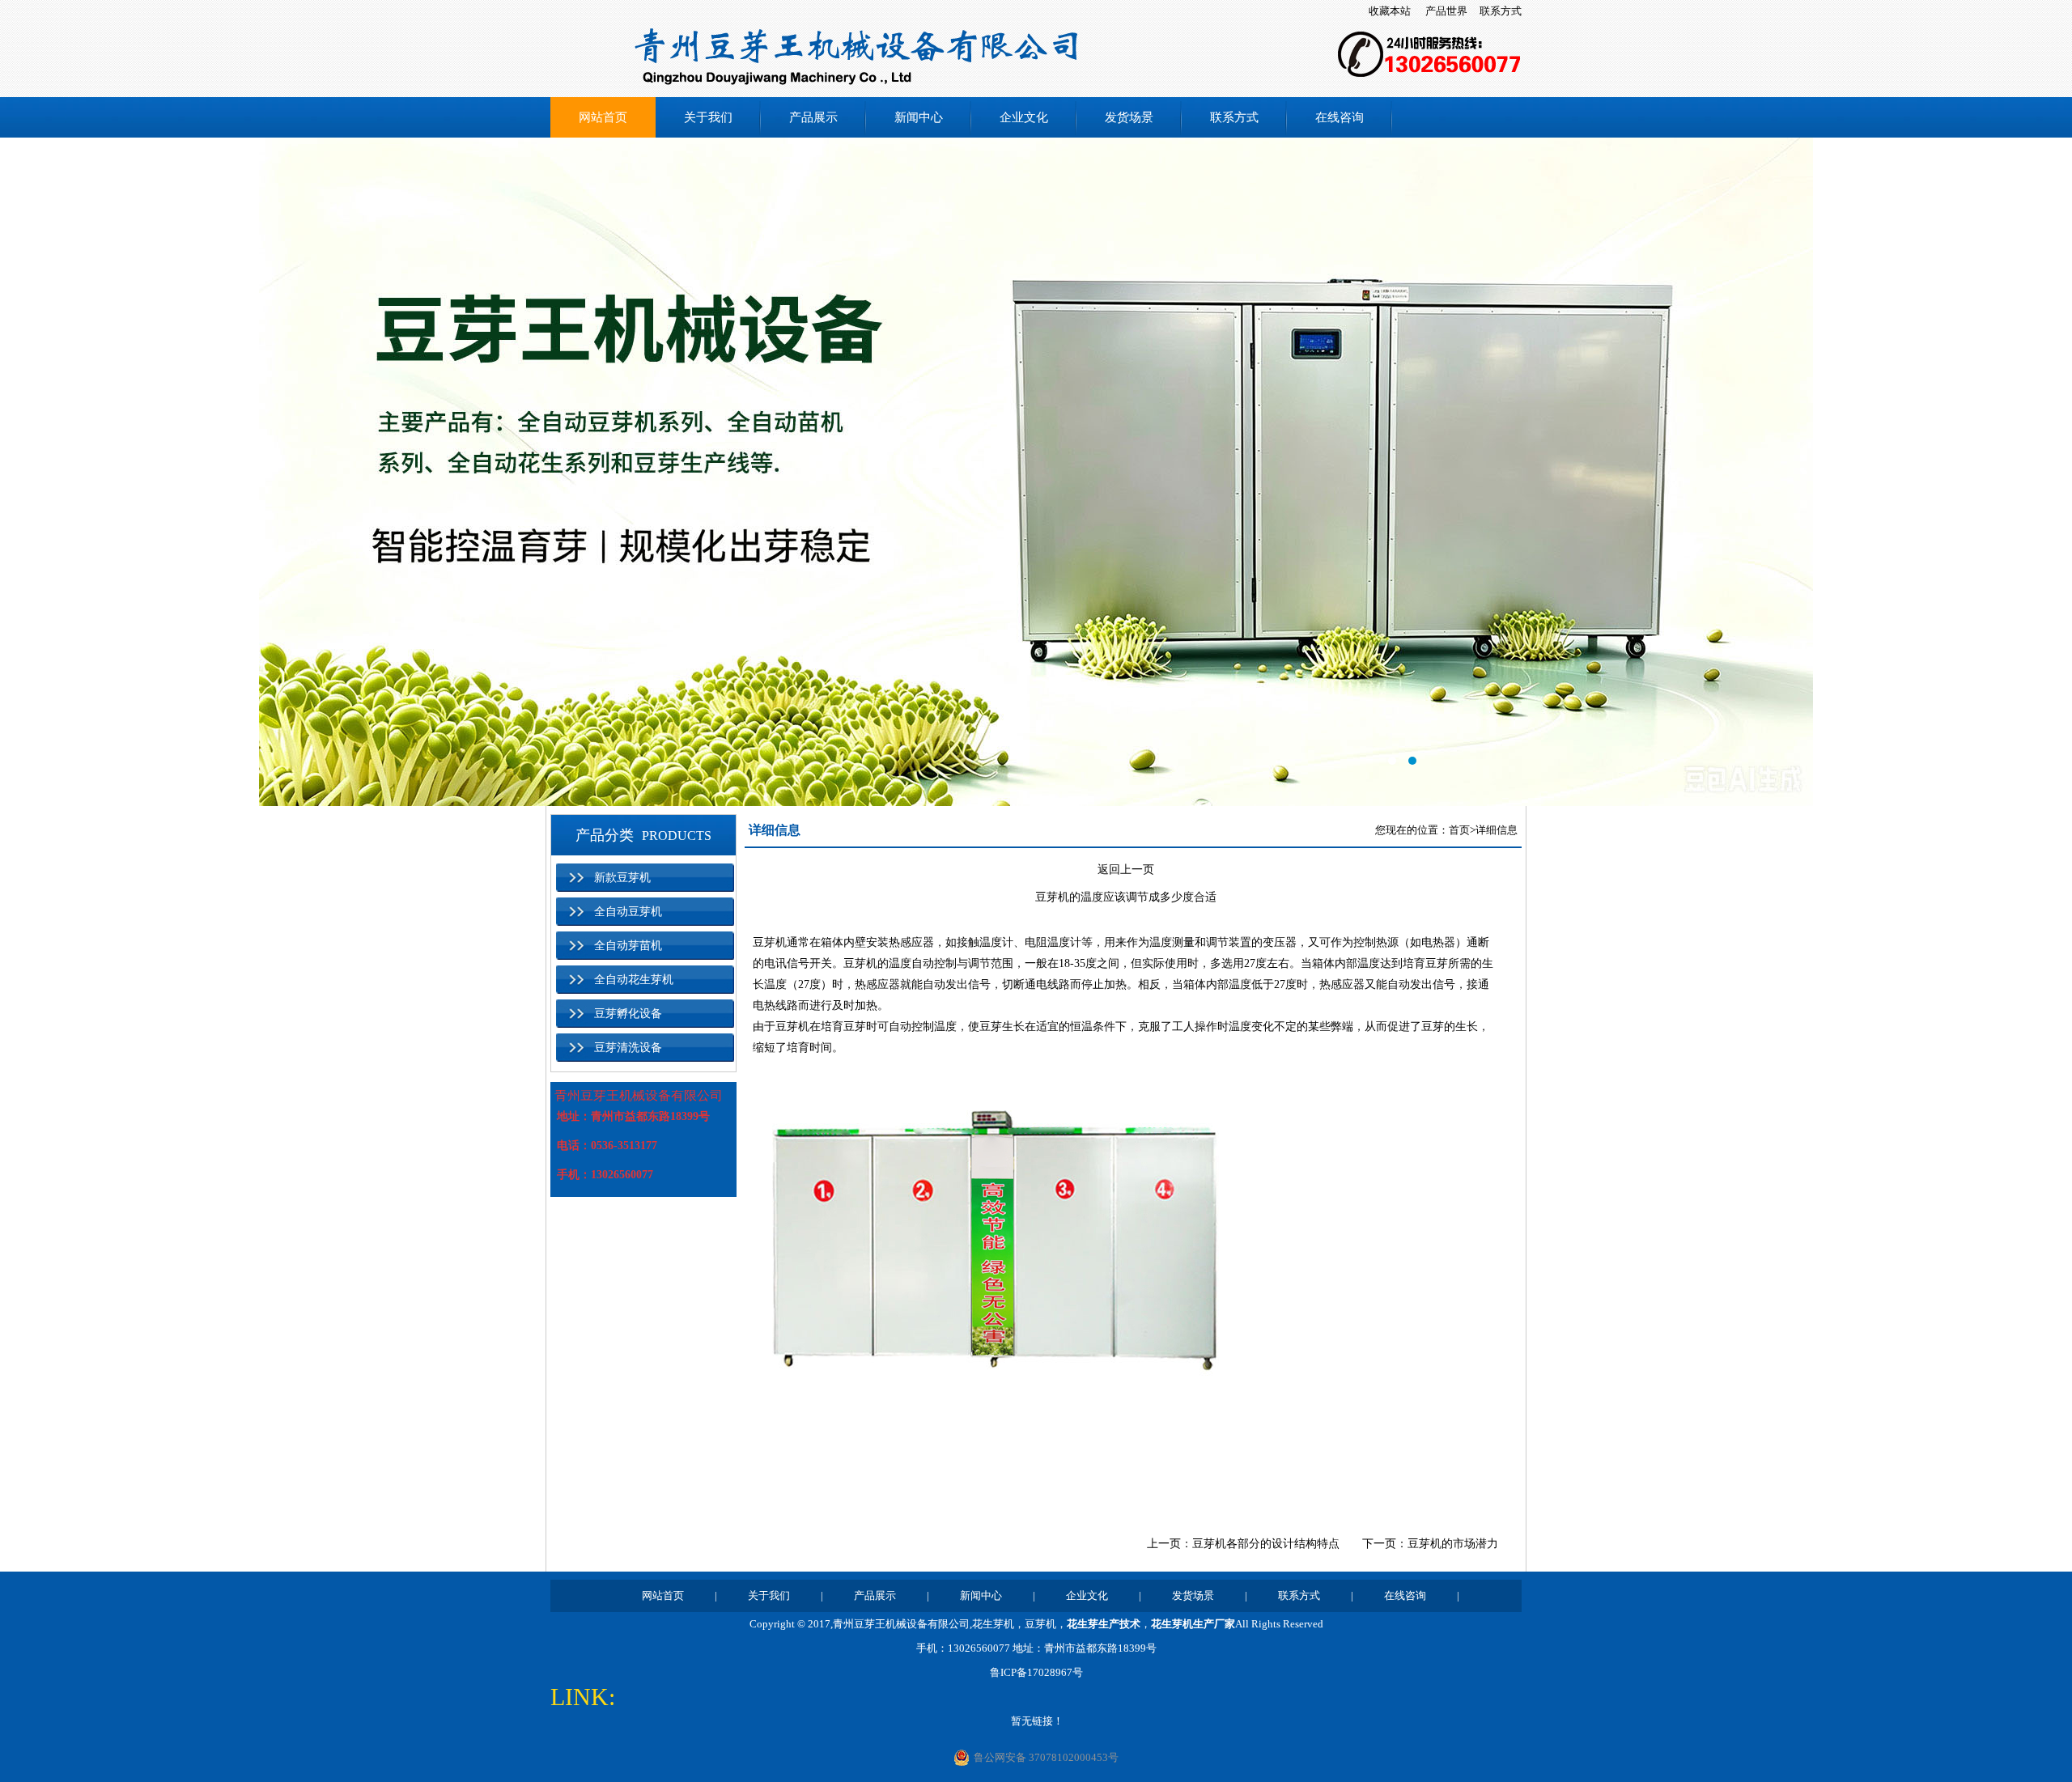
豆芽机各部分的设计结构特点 (1266, 1544)
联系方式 (1501, 11)
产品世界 (1446, 11)
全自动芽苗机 (628, 946)
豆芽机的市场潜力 (1453, 1544)
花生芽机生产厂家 (1193, 1624)
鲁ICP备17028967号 (1036, 1672)
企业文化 (1024, 117)
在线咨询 (1340, 117)
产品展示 (813, 117)
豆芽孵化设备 (628, 1014)
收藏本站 (1390, 11)
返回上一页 (1126, 870)
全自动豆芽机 (628, 912)
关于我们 (708, 117)
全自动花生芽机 (634, 980)
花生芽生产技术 (1104, 1624)
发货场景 (1129, 117)
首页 (1459, 830)
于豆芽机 (787, 1027)
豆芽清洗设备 (628, 1048)
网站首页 (603, 117)
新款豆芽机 (622, 878)
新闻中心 (919, 117)
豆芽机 (770, 942)
